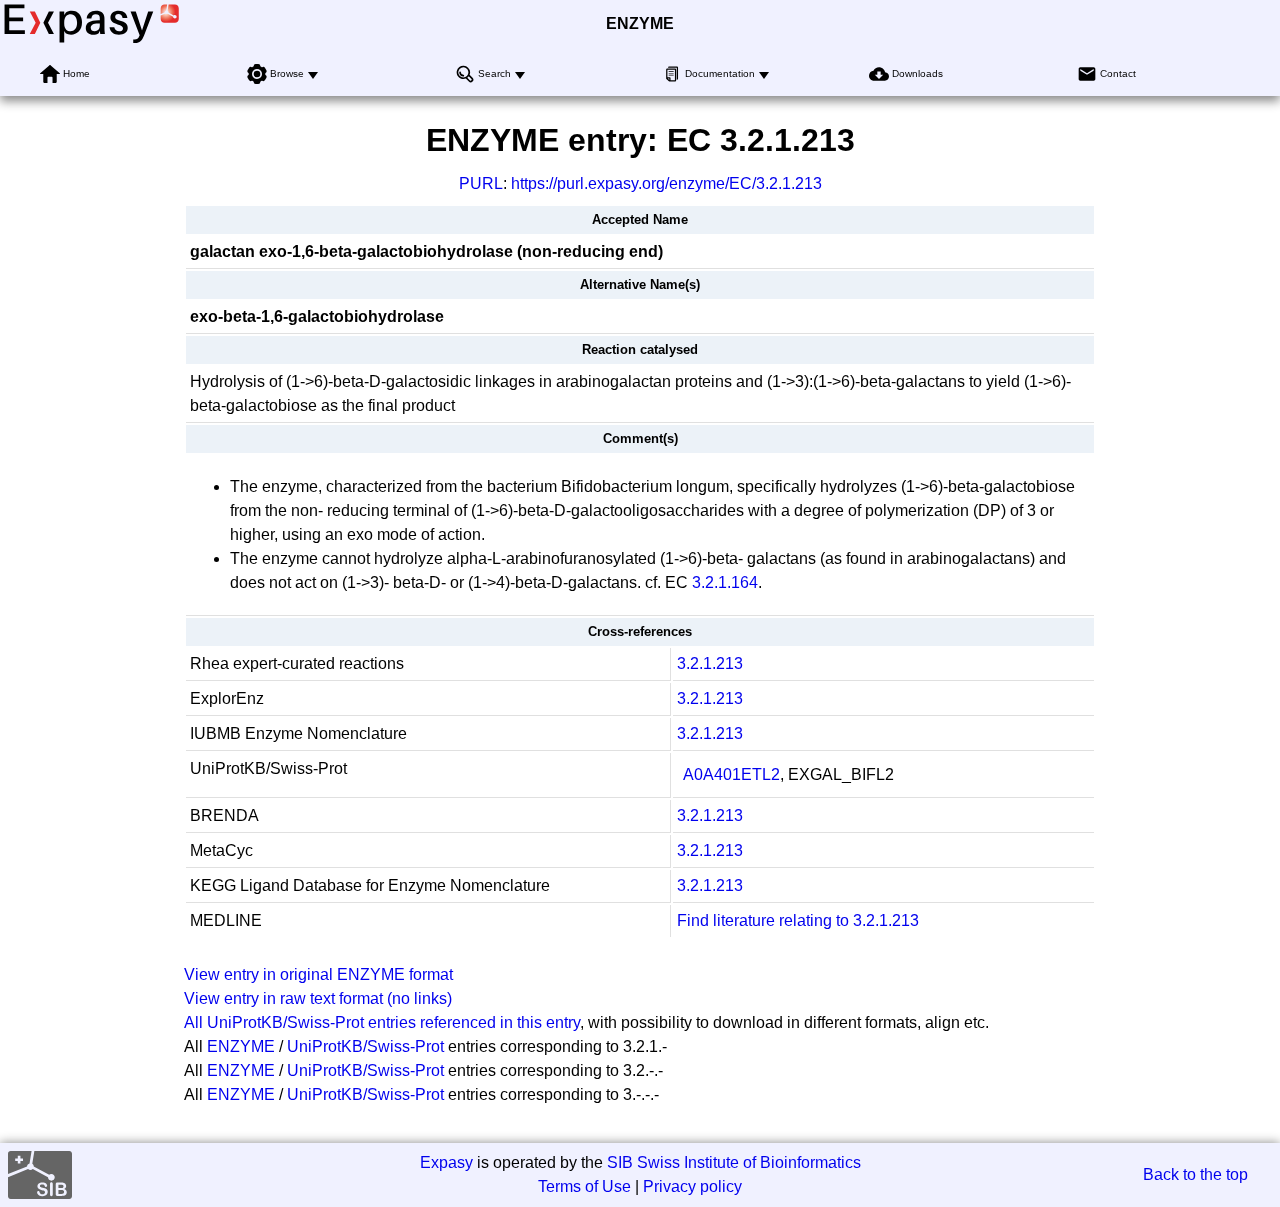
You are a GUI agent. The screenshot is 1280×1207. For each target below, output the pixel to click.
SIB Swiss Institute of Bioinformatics (734, 1162)
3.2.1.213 (710, 663)
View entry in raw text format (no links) (318, 998)
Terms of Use (584, 1186)
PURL (481, 183)
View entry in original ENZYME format (318, 974)
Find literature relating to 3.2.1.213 (798, 920)
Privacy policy (692, 1186)
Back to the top (1195, 1174)
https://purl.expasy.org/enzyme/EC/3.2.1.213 (666, 183)
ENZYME (640, 23)
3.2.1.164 (725, 582)
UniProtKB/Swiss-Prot (365, 1046)
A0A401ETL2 (731, 774)
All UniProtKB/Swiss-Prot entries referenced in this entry (382, 1022)
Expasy (446, 1162)
